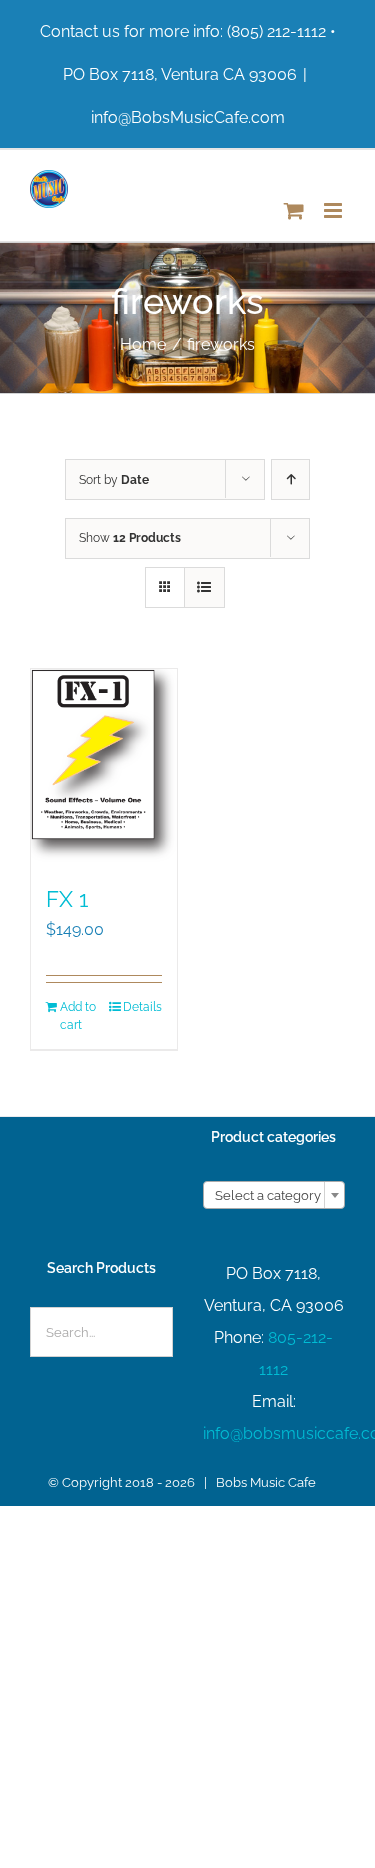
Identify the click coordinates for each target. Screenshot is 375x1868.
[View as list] (204, 587)
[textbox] (274, 1196)
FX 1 (67, 899)
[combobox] (274, 1195)
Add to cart (78, 1016)
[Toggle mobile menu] (334, 210)
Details (142, 1007)
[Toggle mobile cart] (294, 210)
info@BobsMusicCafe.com (188, 117)
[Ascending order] (290, 479)
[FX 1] (104, 767)
